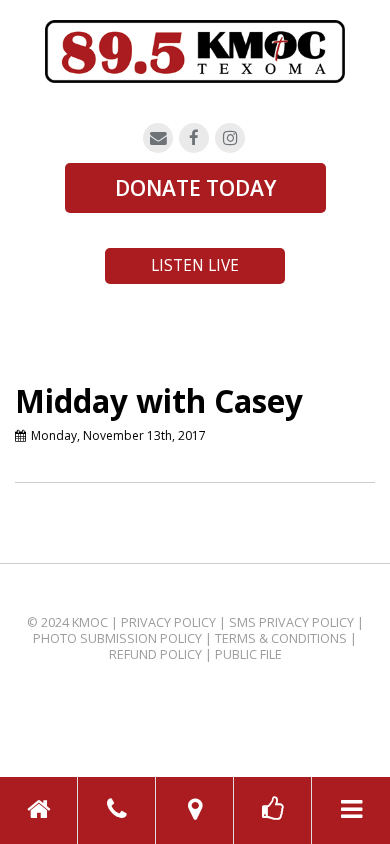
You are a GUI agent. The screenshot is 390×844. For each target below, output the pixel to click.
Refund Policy (155, 654)
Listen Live (195, 265)
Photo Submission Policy (117, 638)
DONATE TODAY (195, 188)
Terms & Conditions (281, 638)
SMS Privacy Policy (291, 622)
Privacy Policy (168, 622)
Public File (248, 654)
